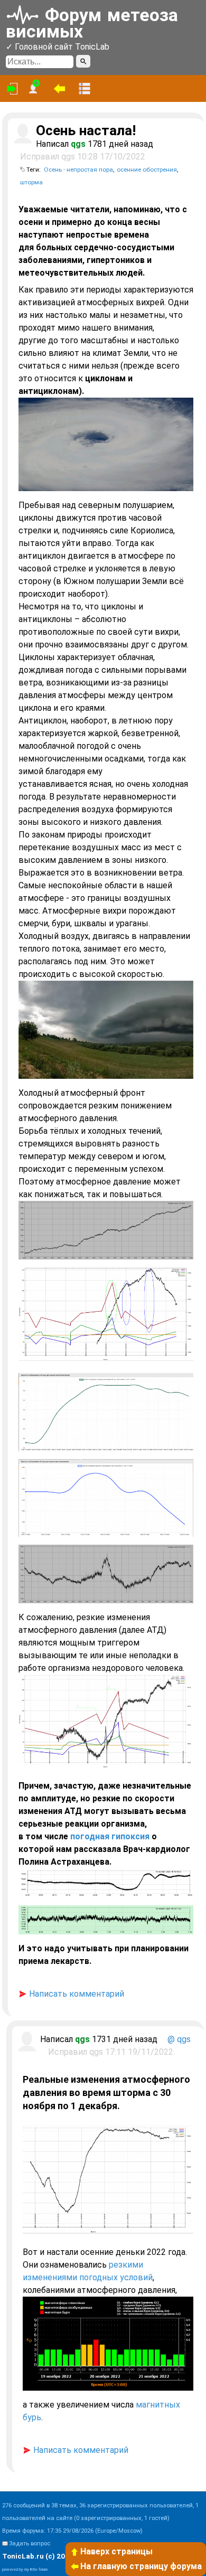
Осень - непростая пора (78, 170)
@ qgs (179, 2039)
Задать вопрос (30, 2544)
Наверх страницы (116, 2551)
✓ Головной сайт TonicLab (58, 47)
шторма (31, 182)
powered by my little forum (25, 2569)
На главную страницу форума (141, 2566)
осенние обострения (147, 170)
